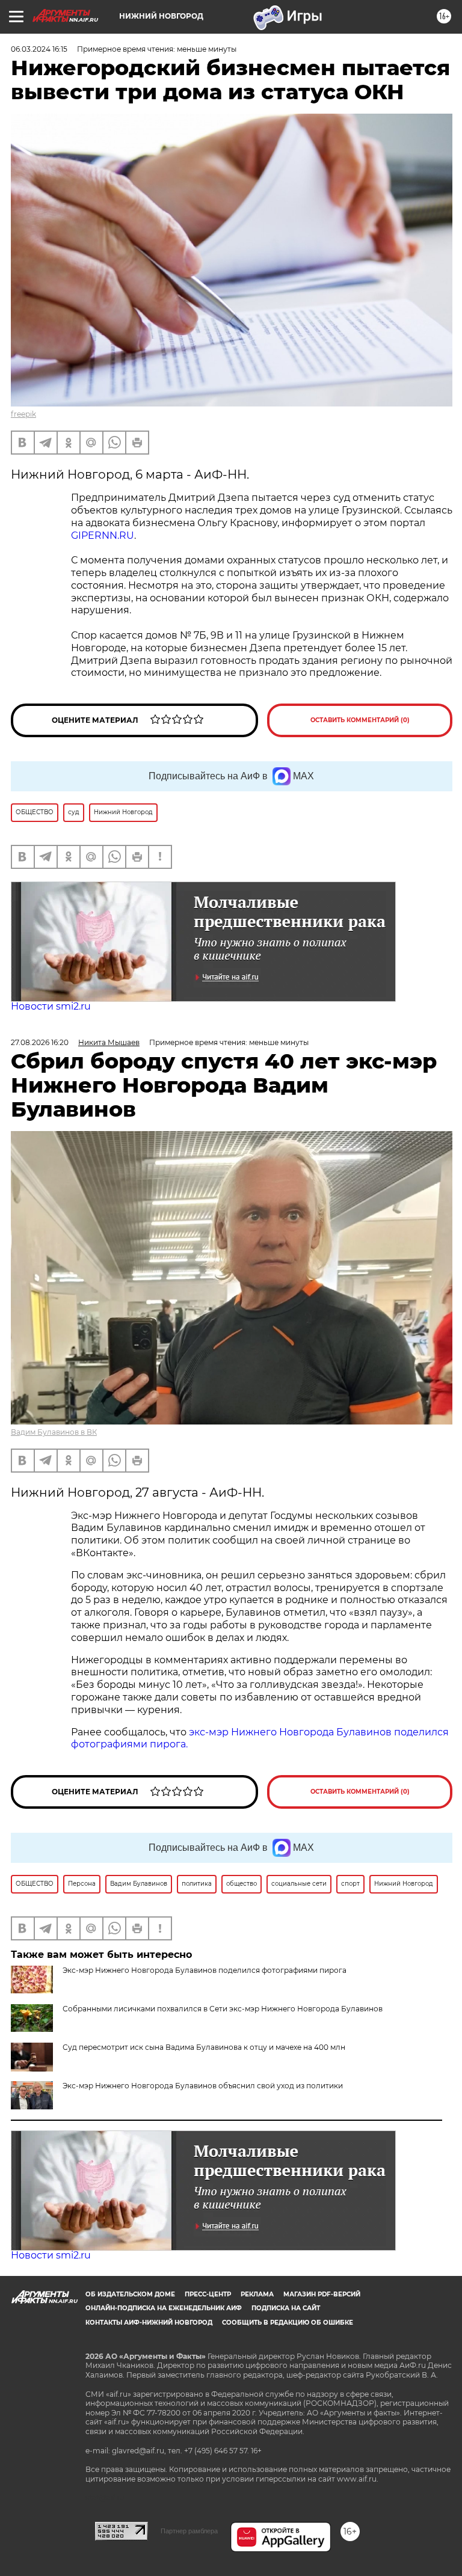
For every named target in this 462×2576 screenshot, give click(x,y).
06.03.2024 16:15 (39, 49)
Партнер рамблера (189, 2531)
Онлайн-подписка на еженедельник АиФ (164, 2308)
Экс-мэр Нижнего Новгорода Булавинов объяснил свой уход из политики (203, 2086)
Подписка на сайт (286, 2308)
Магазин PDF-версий (322, 2294)
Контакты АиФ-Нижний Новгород (149, 2323)
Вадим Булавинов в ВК (54, 1432)
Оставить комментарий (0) (360, 720)
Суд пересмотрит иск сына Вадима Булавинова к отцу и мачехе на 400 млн (204, 2047)
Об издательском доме (130, 2294)
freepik (23, 414)
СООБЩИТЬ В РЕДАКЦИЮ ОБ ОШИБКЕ (288, 2323)
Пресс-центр (208, 2294)
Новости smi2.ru (51, 1006)
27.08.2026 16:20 (40, 1042)
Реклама (257, 2294)
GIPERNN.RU (103, 535)
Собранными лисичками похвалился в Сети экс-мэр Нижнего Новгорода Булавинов (223, 2009)
